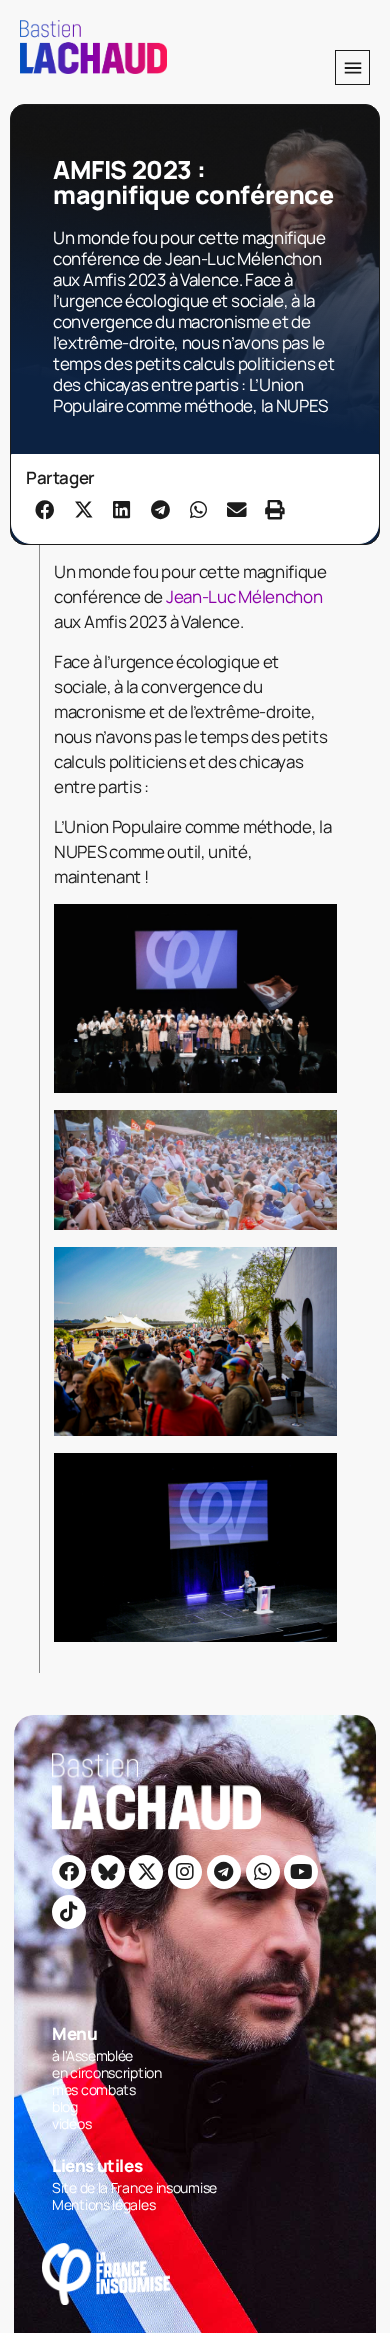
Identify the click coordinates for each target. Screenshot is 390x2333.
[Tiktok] (69, 1912)
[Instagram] (185, 1872)
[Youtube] (301, 1872)
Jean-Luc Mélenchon (244, 596)
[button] (352, 67)
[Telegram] (224, 1872)
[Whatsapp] (263, 1872)
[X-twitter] (146, 1872)
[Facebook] (69, 1872)
